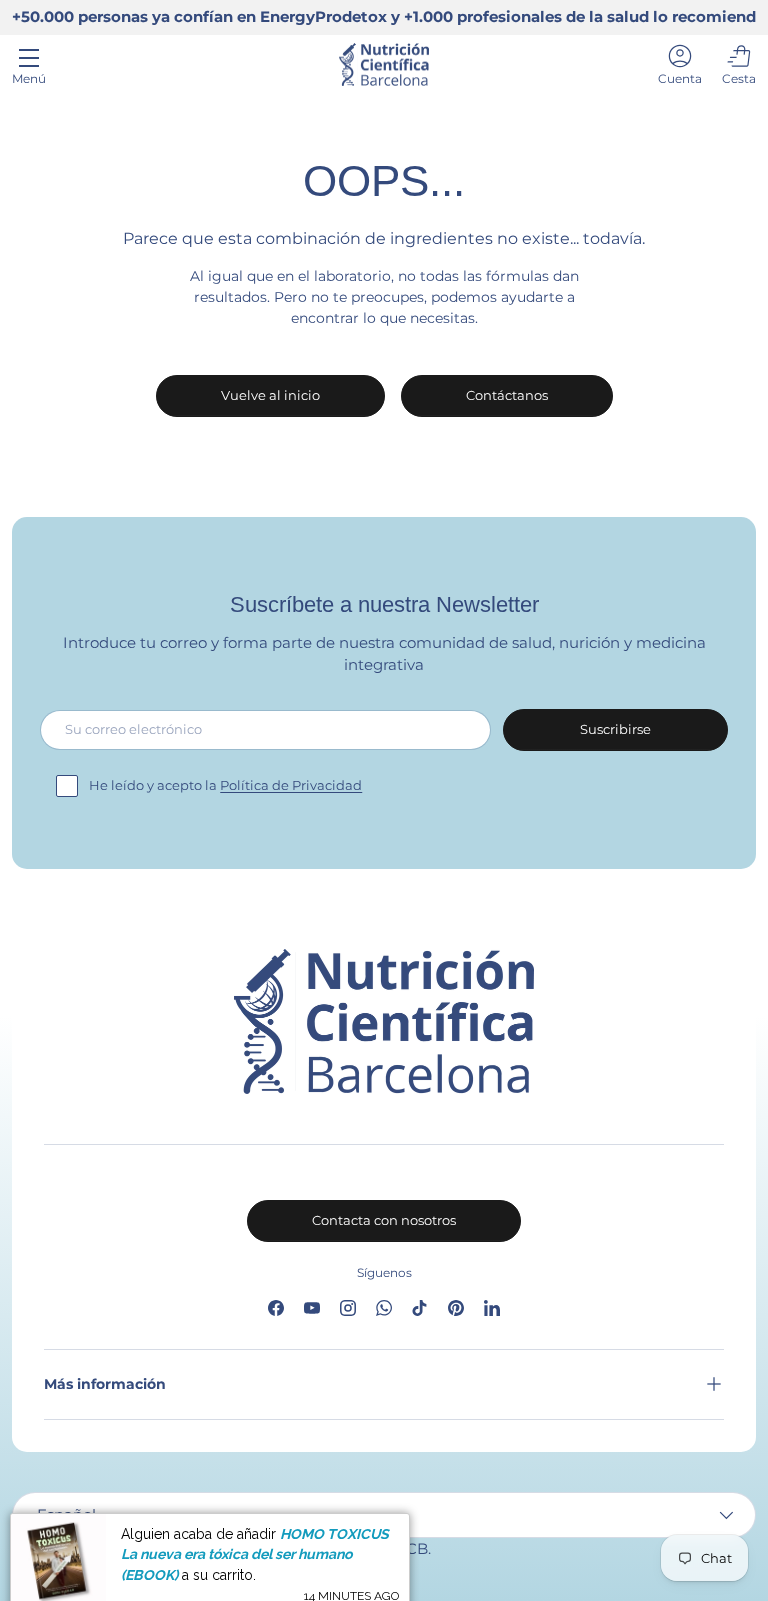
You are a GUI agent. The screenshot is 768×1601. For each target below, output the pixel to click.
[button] (739, 65)
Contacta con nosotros (384, 1220)
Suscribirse (615, 729)
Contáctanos (507, 395)
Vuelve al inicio (270, 395)
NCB (411, 1548)
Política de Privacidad (291, 785)
